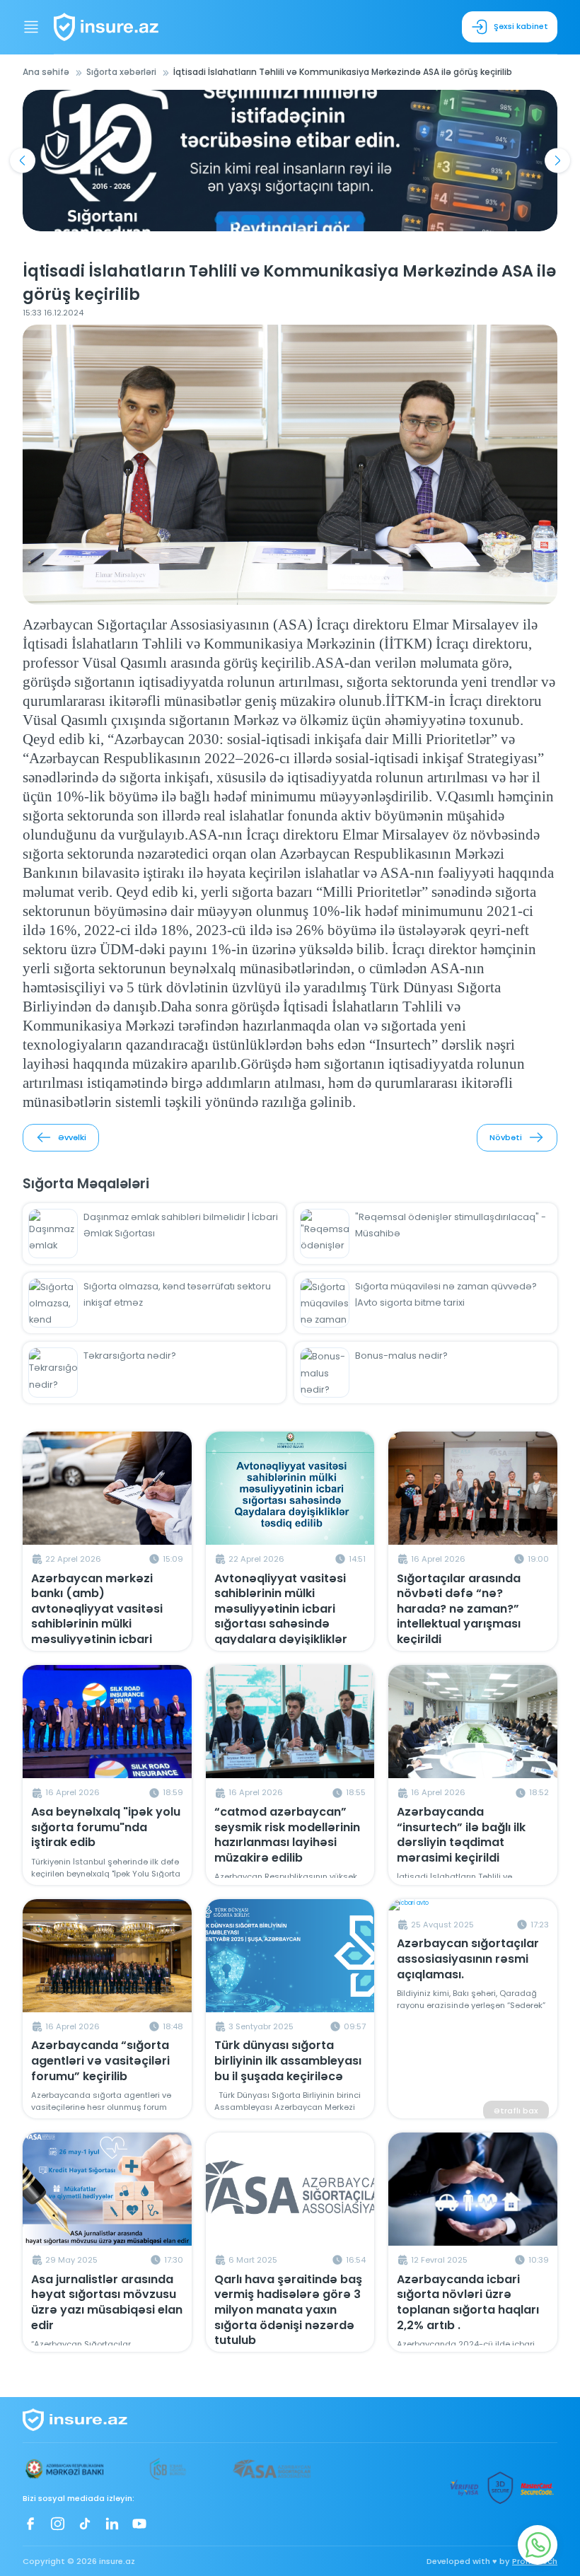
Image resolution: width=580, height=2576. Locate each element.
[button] (219, 220)
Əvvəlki (72, 1137)
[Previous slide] (22, 160)
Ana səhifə (46, 72)
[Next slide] (557, 160)
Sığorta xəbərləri (121, 72)
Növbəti (506, 1137)
